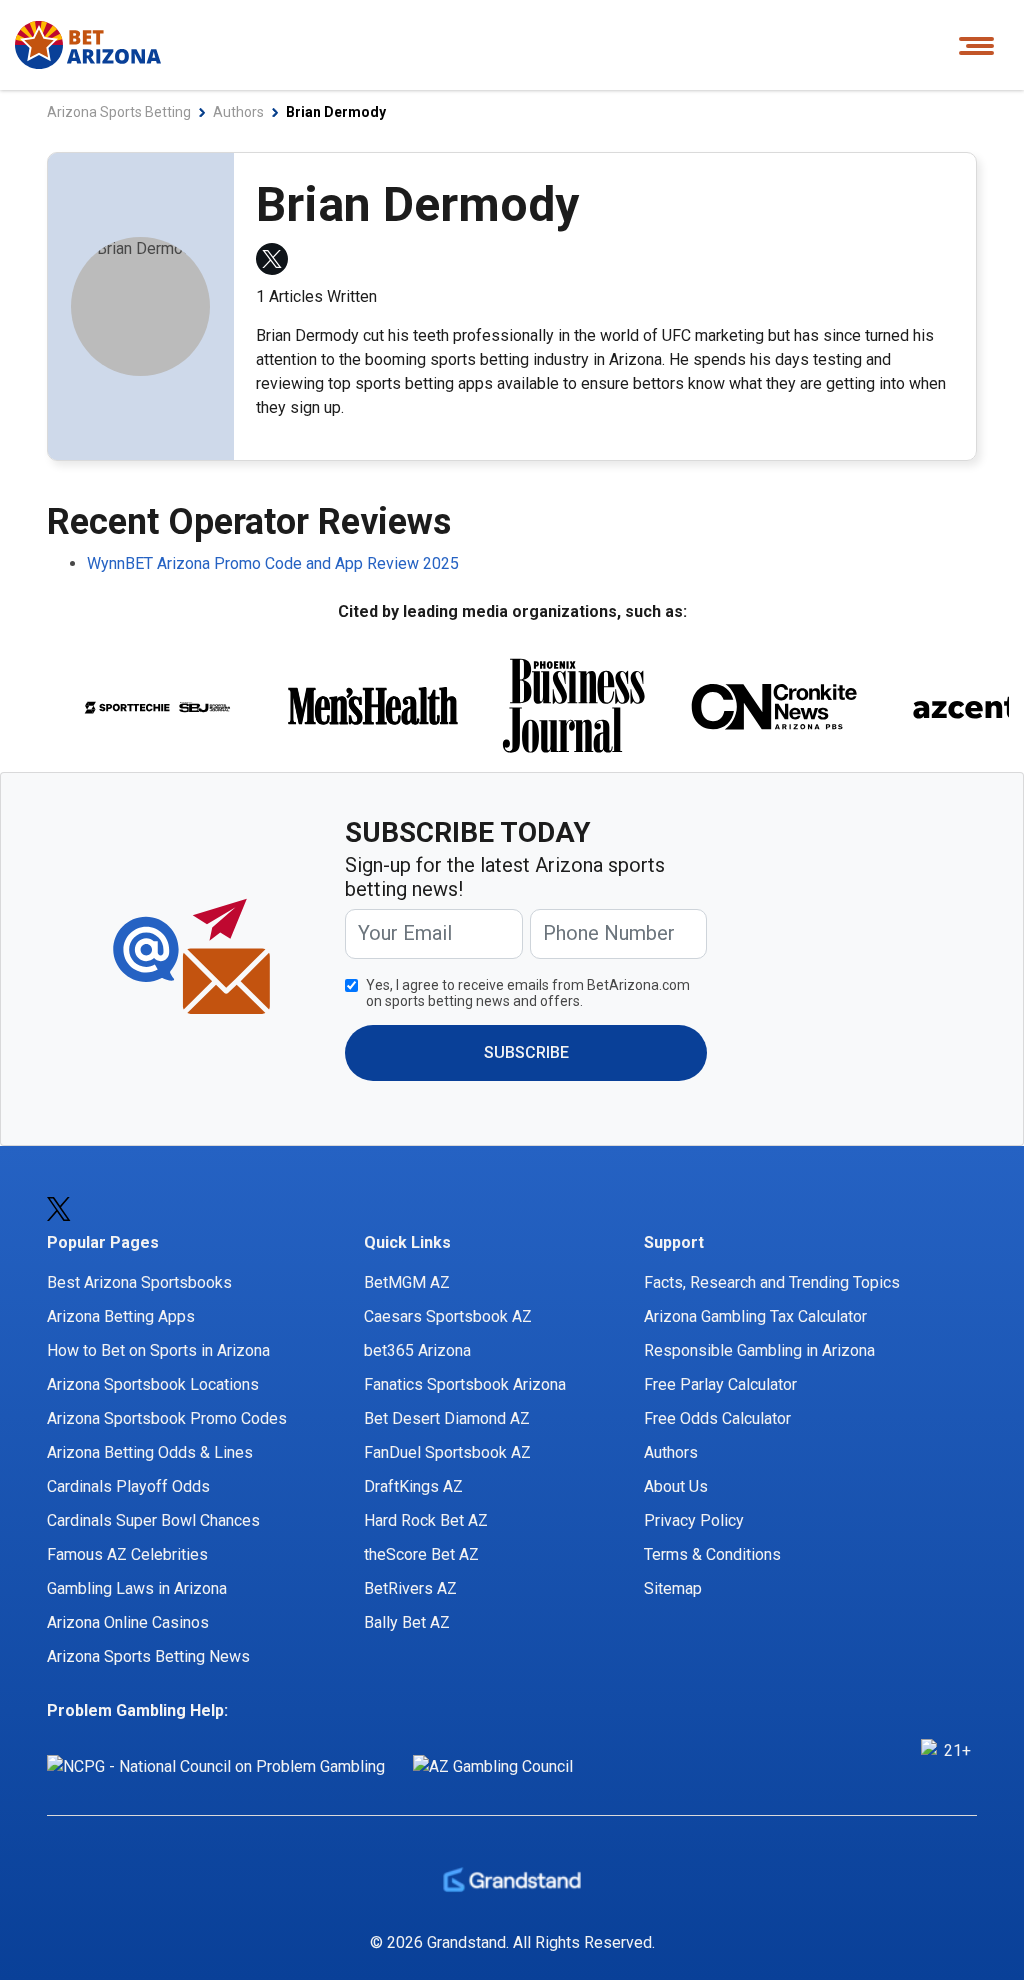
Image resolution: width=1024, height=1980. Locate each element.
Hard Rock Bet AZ (426, 1520)
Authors (671, 1452)
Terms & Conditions (712, 1554)
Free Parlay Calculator (720, 1384)
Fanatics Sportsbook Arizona (465, 1384)
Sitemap (673, 1588)
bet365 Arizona (417, 1350)
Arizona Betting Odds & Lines (150, 1452)
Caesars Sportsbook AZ (448, 1316)
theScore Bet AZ (421, 1554)
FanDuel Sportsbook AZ (447, 1452)
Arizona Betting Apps (121, 1316)
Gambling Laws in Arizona (137, 1588)
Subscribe (526, 1052)
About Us (676, 1486)
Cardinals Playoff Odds (128, 1486)
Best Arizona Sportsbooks (139, 1282)
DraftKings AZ (413, 1486)
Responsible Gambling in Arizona (759, 1350)
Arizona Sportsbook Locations (153, 1384)
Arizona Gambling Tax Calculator (755, 1316)
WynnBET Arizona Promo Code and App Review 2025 (273, 563)
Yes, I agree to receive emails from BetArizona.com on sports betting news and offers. (528, 993)
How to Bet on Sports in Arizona (158, 1350)
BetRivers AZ (410, 1588)
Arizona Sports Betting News (148, 1656)
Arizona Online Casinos (128, 1622)
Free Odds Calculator (717, 1418)
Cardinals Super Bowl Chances (153, 1520)
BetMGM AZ (407, 1282)
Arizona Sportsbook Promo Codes (167, 1418)
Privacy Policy (694, 1520)
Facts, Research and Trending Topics (772, 1282)
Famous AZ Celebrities (127, 1554)
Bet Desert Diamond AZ (447, 1418)
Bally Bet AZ (407, 1622)
